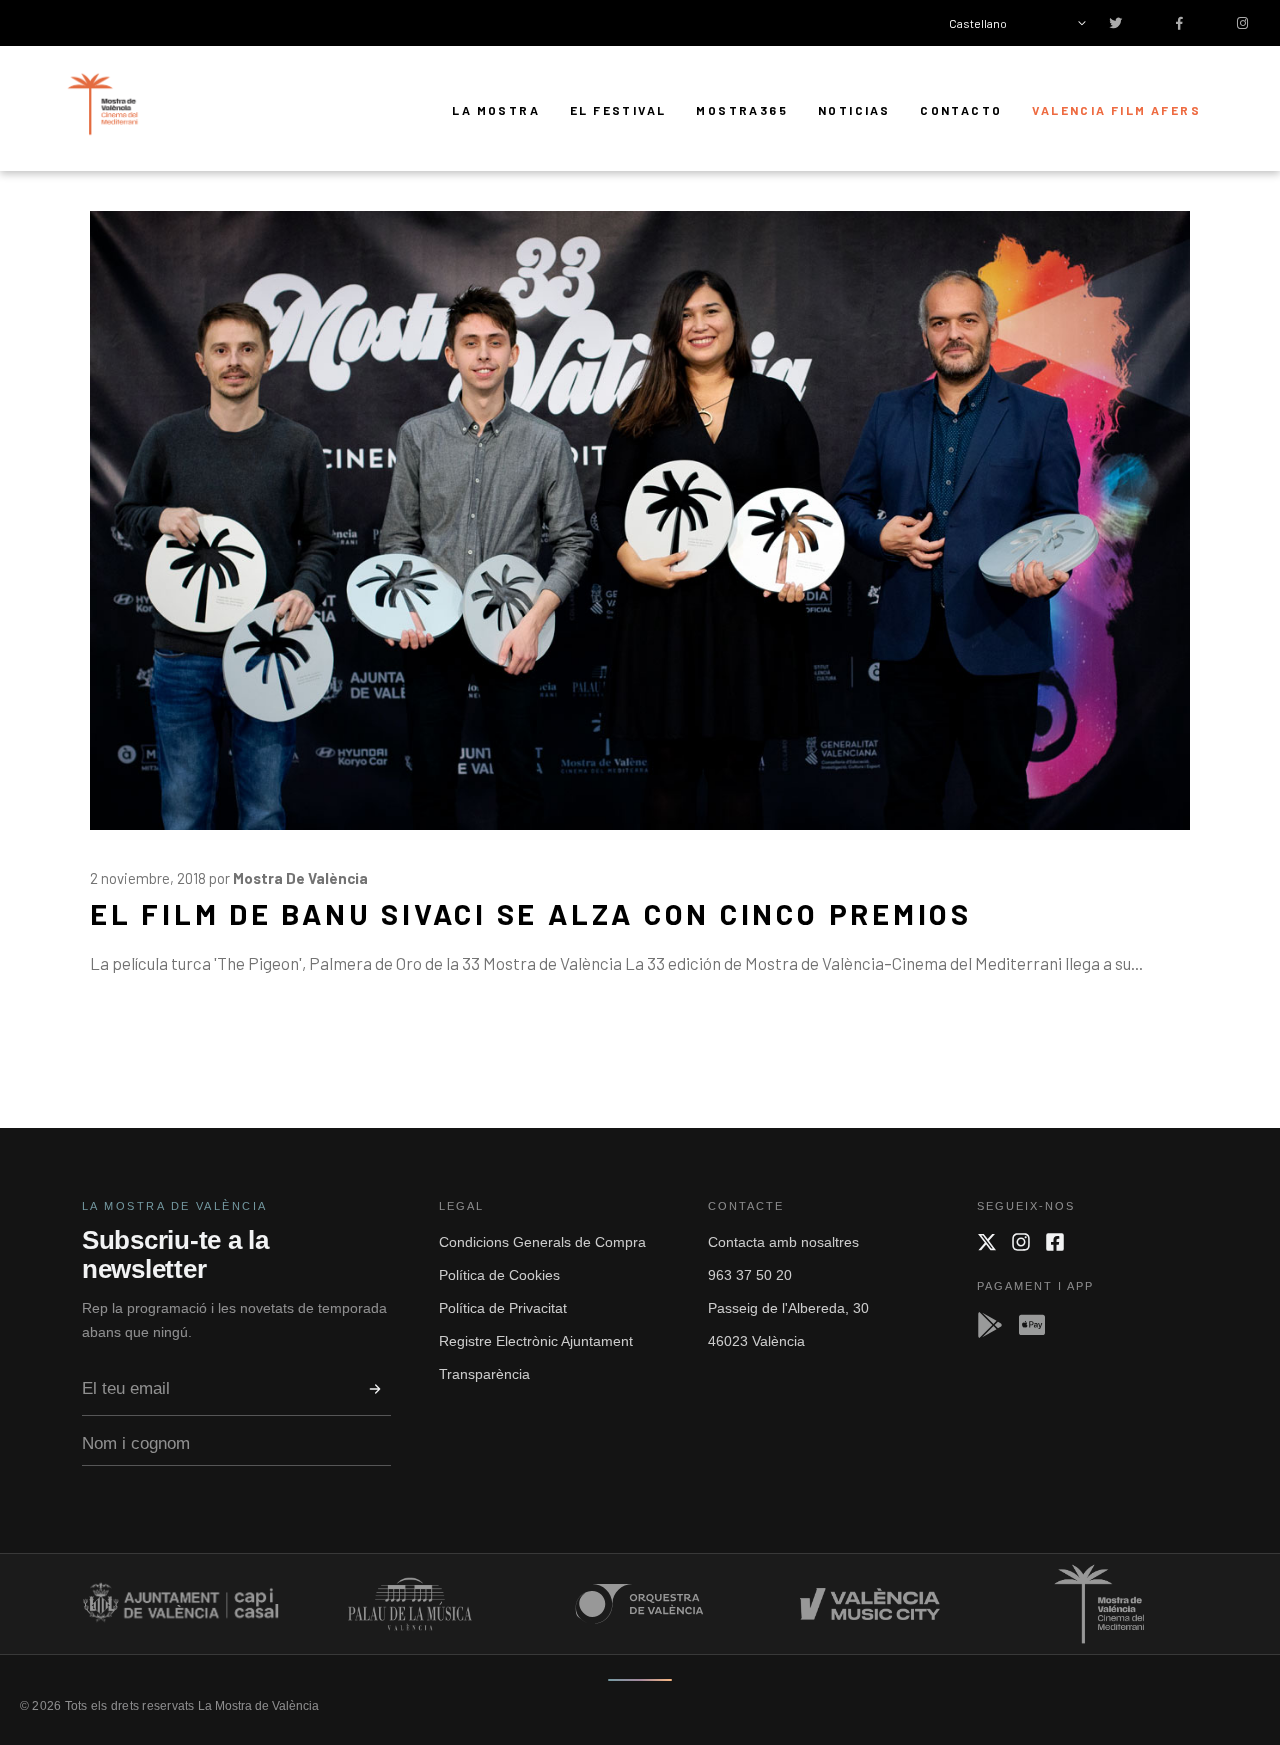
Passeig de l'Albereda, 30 (788, 1308)
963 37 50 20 (750, 1275)
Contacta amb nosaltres (783, 1242)
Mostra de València (300, 878)
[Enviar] (375, 1389)
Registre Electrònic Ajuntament (536, 1341)
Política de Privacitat (503, 1308)
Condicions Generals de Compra (542, 1242)
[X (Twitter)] (987, 1242)
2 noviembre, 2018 (148, 878)
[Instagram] (1021, 1242)
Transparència (484, 1374)
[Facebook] (1055, 1242)
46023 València (756, 1341)
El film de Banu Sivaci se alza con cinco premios (531, 913)
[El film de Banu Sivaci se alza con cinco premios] (640, 520)
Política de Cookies (499, 1275)
